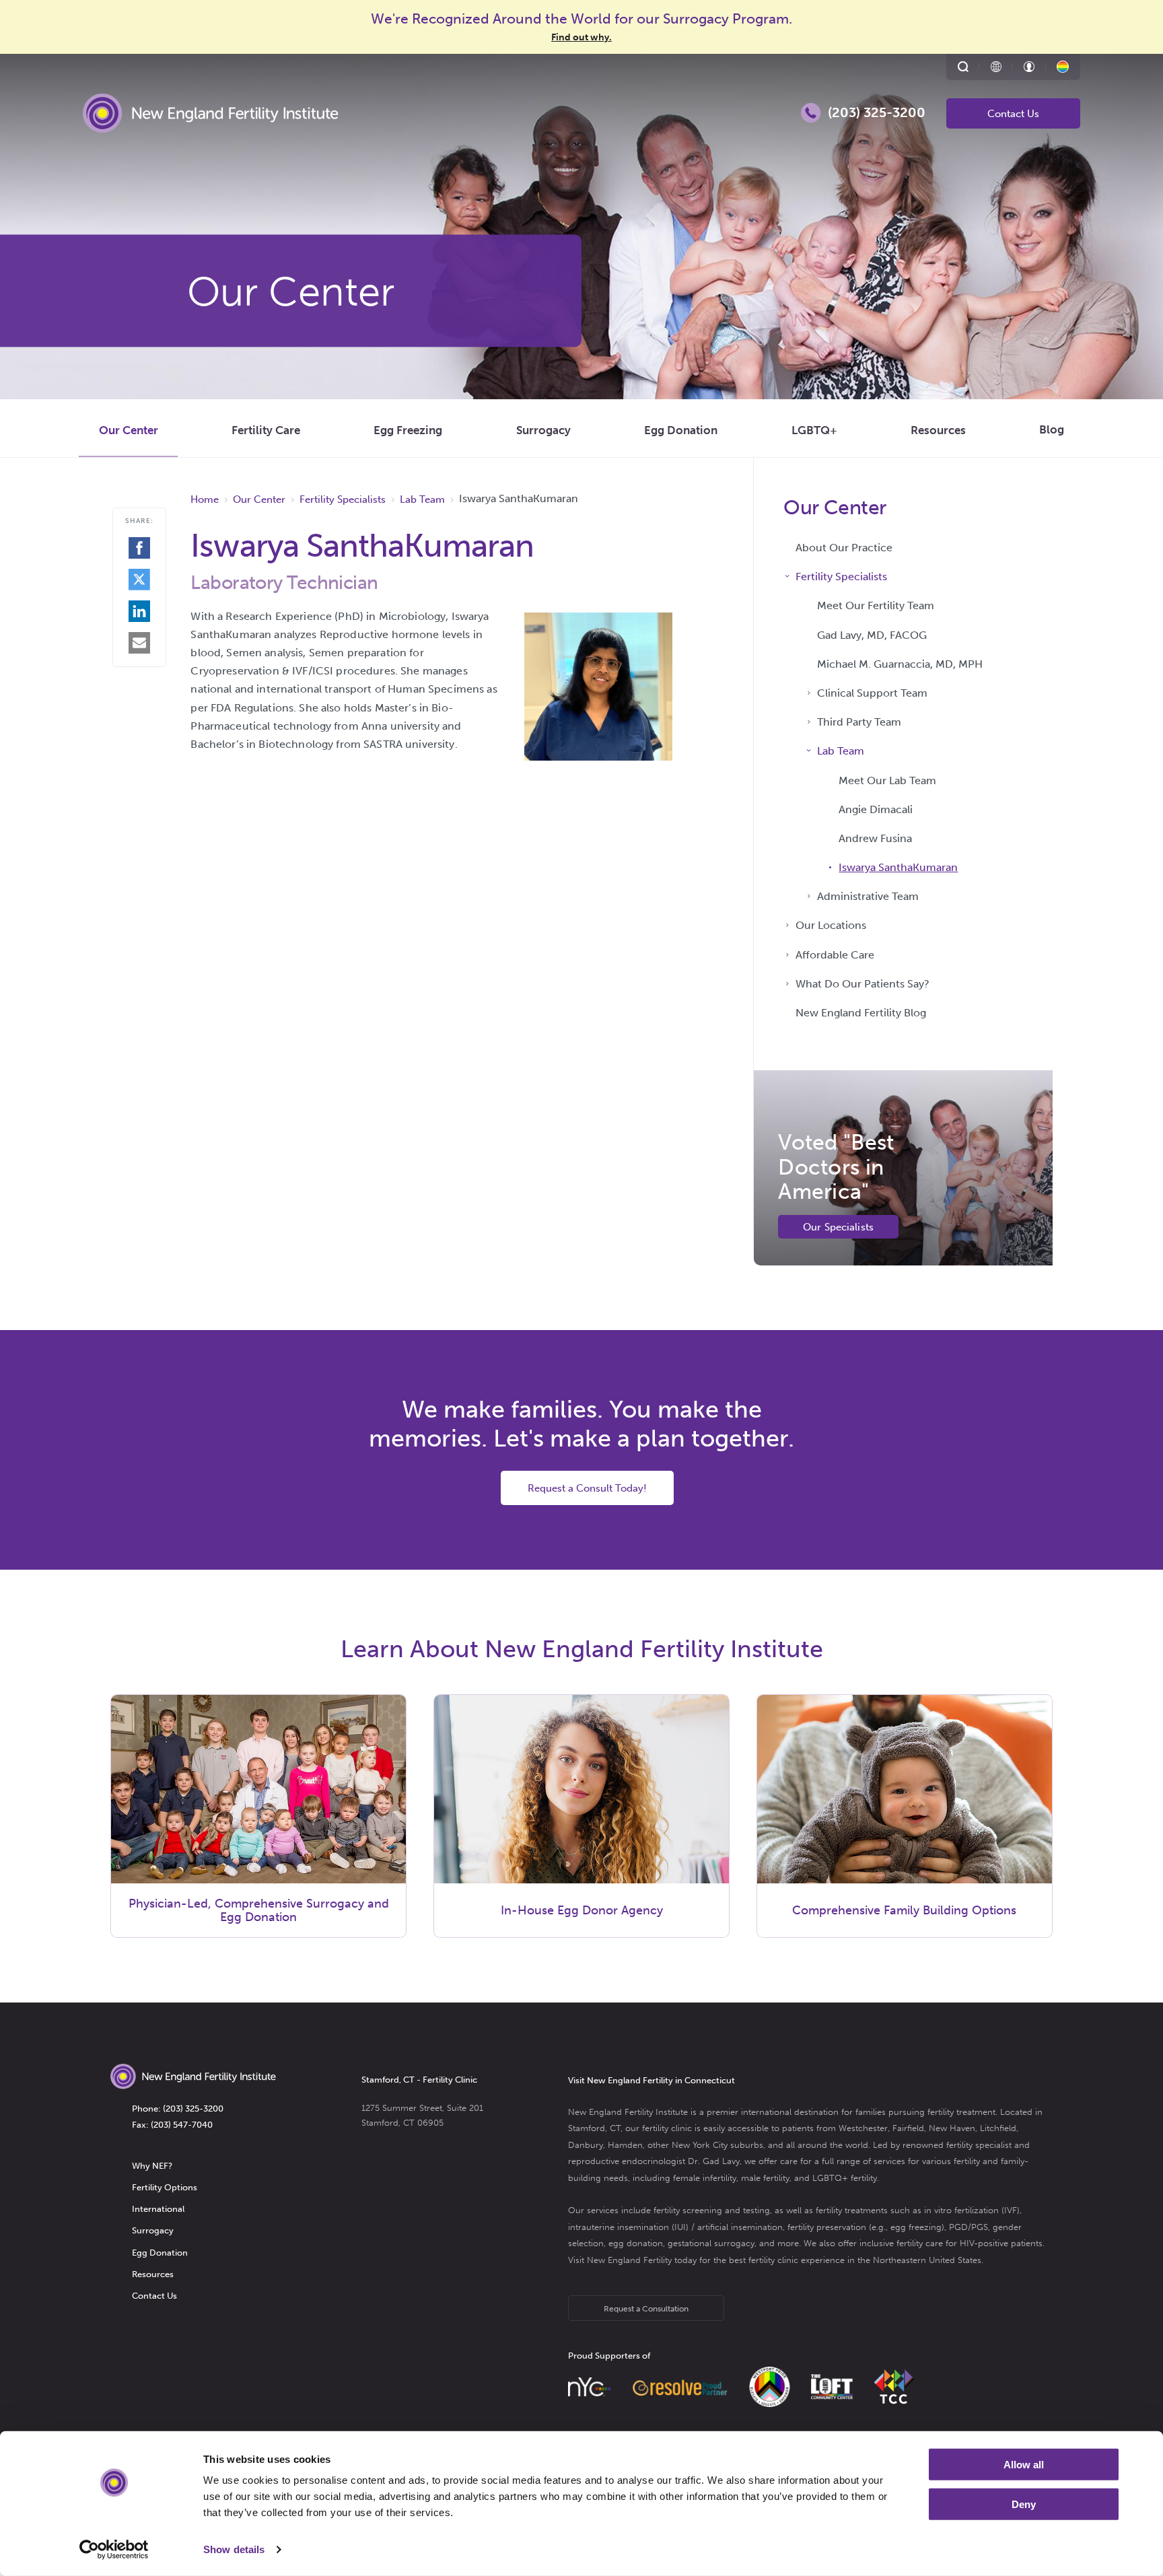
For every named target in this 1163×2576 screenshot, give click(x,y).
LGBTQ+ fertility (845, 2178)
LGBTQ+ (814, 430)
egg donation (636, 2243)
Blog (1052, 429)
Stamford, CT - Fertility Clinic (419, 2080)
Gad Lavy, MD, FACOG (872, 635)
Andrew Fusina (875, 838)
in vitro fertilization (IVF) (972, 2210)
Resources (938, 430)
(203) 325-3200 (193, 2109)
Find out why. (581, 37)
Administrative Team (868, 896)
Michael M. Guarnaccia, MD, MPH (900, 664)
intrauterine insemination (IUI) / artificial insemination (675, 2227)
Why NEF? (152, 2166)
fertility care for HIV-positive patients (970, 2243)
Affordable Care (835, 955)
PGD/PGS (968, 2227)
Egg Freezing (408, 430)
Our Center (129, 430)
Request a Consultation (646, 2309)
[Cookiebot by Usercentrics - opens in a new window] (114, 2550)
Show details (234, 2549)
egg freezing (916, 2227)
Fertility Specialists (841, 577)
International (158, 2209)
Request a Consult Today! (587, 1488)
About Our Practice (844, 548)
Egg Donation (681, 430)
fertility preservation (827, 2227)
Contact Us (1013, 114)
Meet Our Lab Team (887, 780)
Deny (1024, 2504)
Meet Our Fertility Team (876, 605)
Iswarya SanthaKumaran (898, 867)
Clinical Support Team (872, 693)
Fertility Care (266, 430)
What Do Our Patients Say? (862, 984)
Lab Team (841, 751)
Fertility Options (165, 2187)
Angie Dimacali (876, 809)
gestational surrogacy (711, 2243)
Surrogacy (543, 430)
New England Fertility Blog (861, 1013)
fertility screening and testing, (713, 2210)
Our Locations (831, 925)
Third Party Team (859, 722)
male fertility (765, 2178)
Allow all (1024, 2465)
